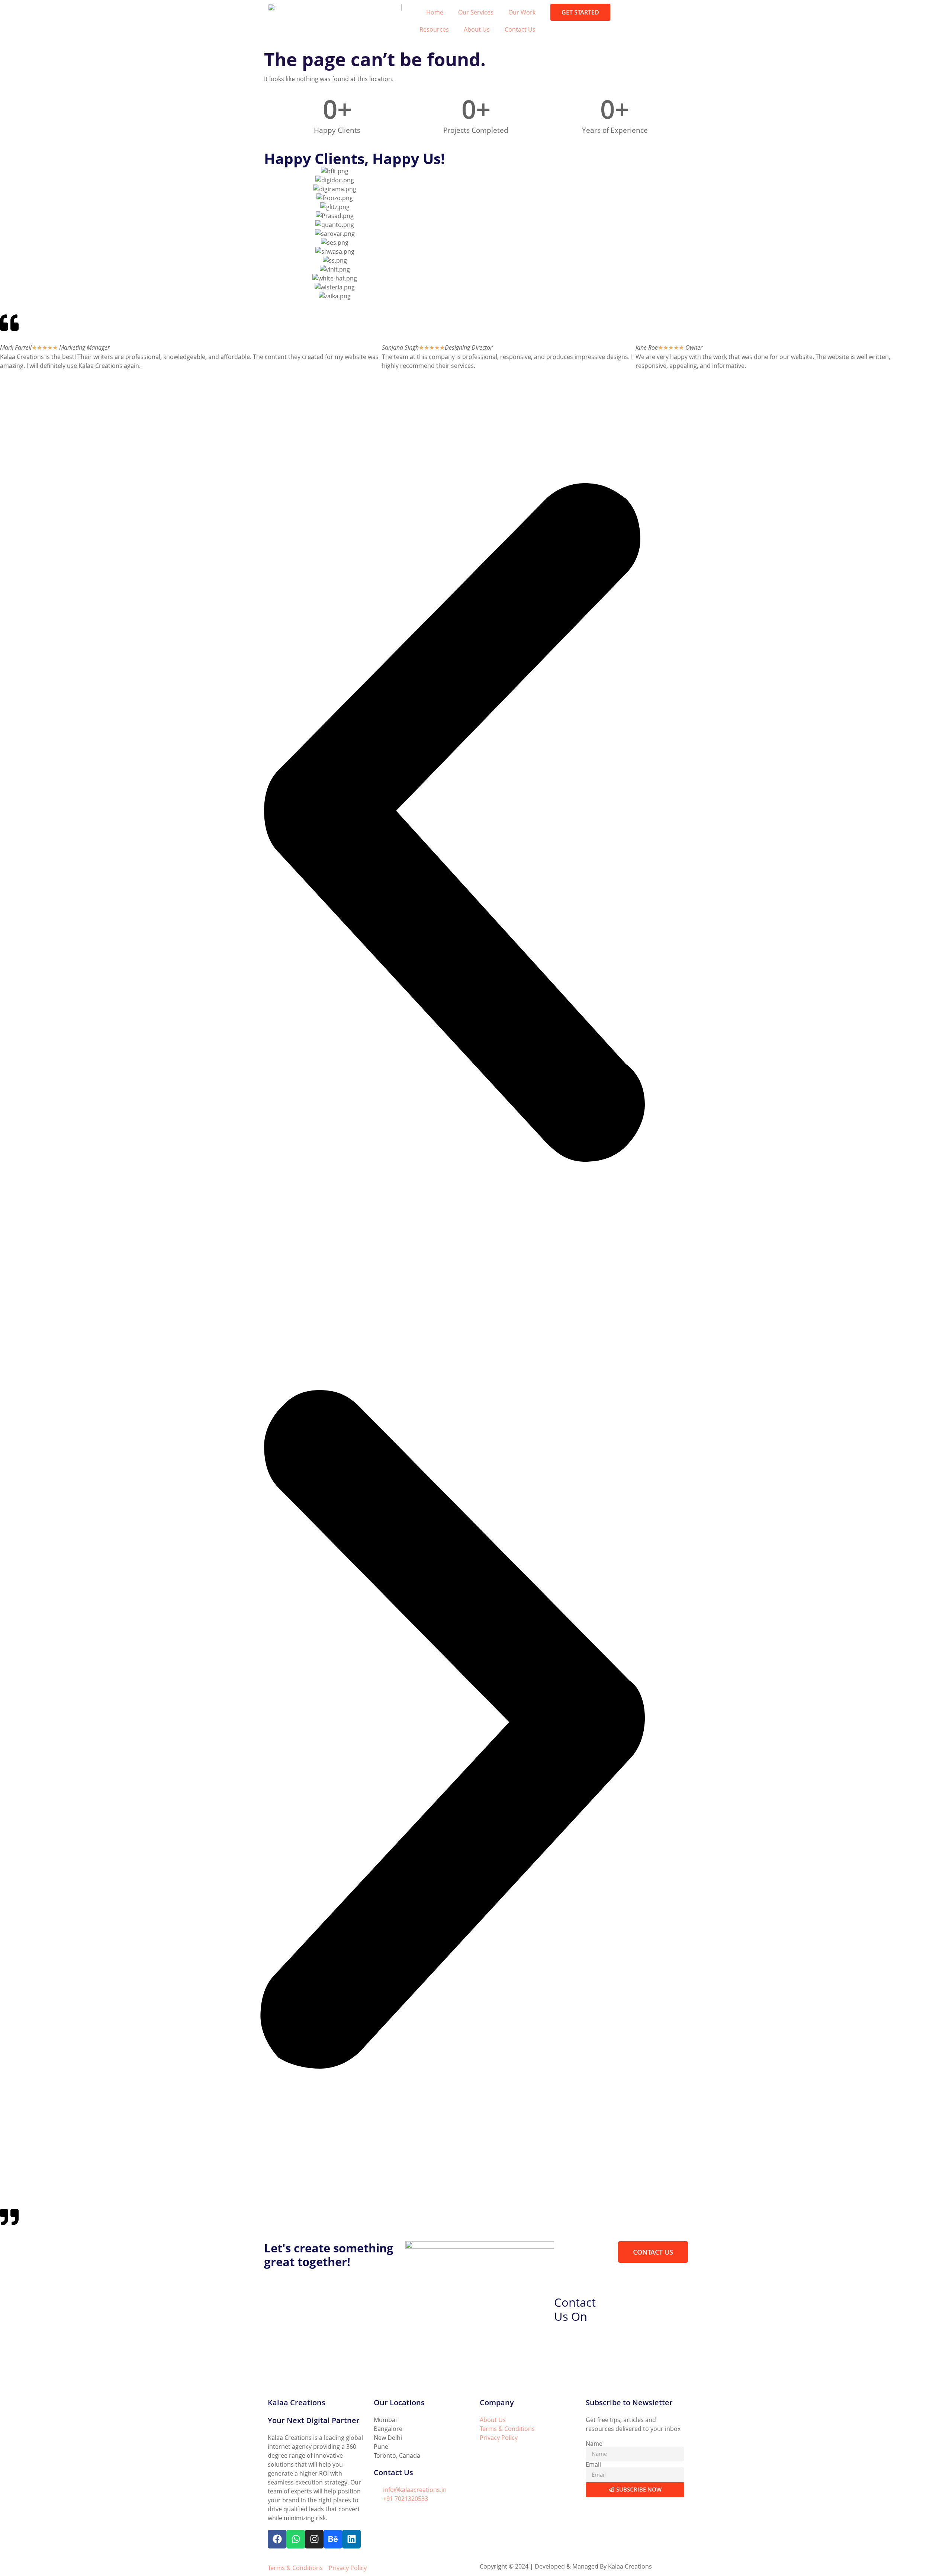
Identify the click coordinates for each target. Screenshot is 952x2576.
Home (435, 12)
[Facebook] (277, 2539)
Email (593, 2464)
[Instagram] (314, 2539)
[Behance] (333, 2539)
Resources (434, 29)
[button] (452, 824)
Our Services (476, 12)
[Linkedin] (351, 2539)
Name (594, 2444)
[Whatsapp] (296, 2539)
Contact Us (520, 29)
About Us (477, 29)
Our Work (522, 12)
